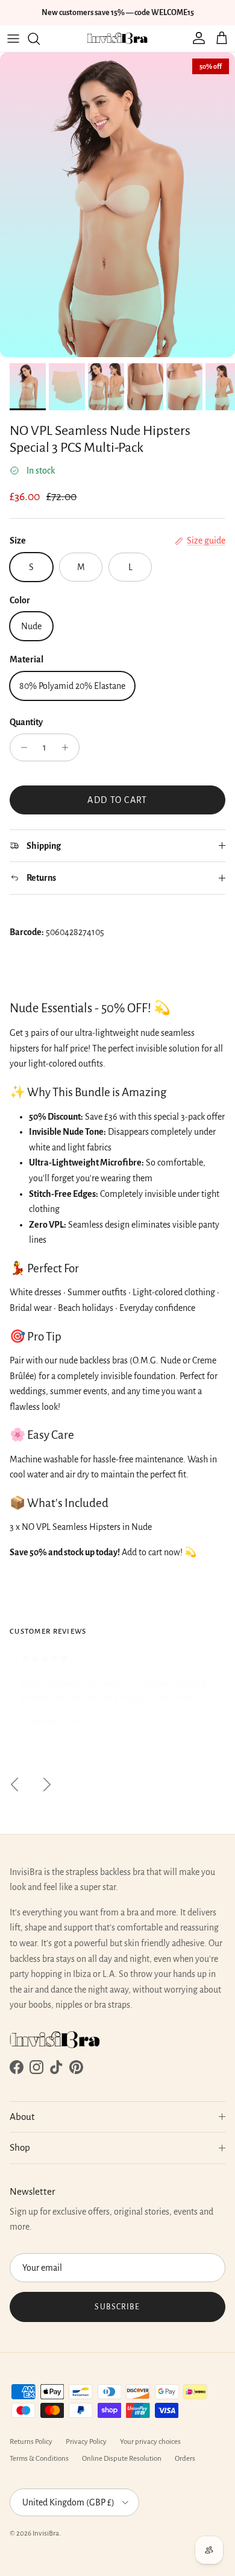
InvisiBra (46, 2533)
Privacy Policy (86, 2442)
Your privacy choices (150, 2442)
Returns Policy (31, 2442)
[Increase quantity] (68, 747)
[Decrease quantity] (21, 747)
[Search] (40, 39)
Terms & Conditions (39, 2459)
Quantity (26, 722)
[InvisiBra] (117, 39)
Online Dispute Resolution (122, 2459)
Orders (185, 2459)
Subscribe (117, 2307)
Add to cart (117, 800)
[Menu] (13, 39)
